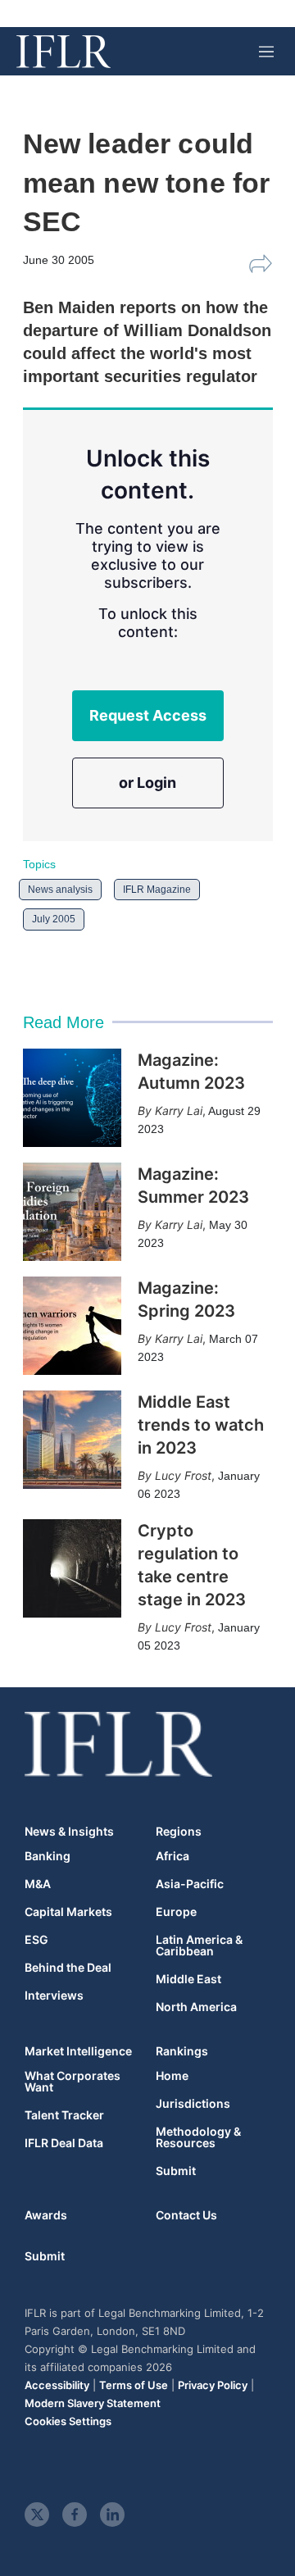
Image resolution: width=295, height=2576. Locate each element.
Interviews (54, 1996)
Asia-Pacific (190, 1884)
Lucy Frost (183, 1475)
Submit (176, 2171)
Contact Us (186, 2215)
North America (196, 2007)
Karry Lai (179, 1111)
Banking (48, 1856)
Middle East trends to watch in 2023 (201, 1425)
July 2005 (54, 919)
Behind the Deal (68, 1968)
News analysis (60, 890)
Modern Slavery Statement (93, 2403)
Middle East (188, 1979)
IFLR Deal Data (64, 2143)
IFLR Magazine (157, 890)
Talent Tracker (64, 2115)
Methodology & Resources (198, 2137)
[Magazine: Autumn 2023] (72, 1098)
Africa (172, 1856)
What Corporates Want (73, 2082)
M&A (38, 1884)
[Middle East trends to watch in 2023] (72, 1440)
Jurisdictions (193, 2104)
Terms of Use (134, 2385)
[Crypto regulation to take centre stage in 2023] (72, 1568)
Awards (46, 2215)
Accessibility (57, 2385)
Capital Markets (68, 1912)
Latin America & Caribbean (199, 1946)
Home (172, 2076)
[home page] (64, 52)
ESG (36, 1940)
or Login (147, 783)
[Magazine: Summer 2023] (72, 1212)
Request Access (148, 715)
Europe (176, 1912)
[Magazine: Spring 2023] (72, 1326)
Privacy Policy (213, 2385)
